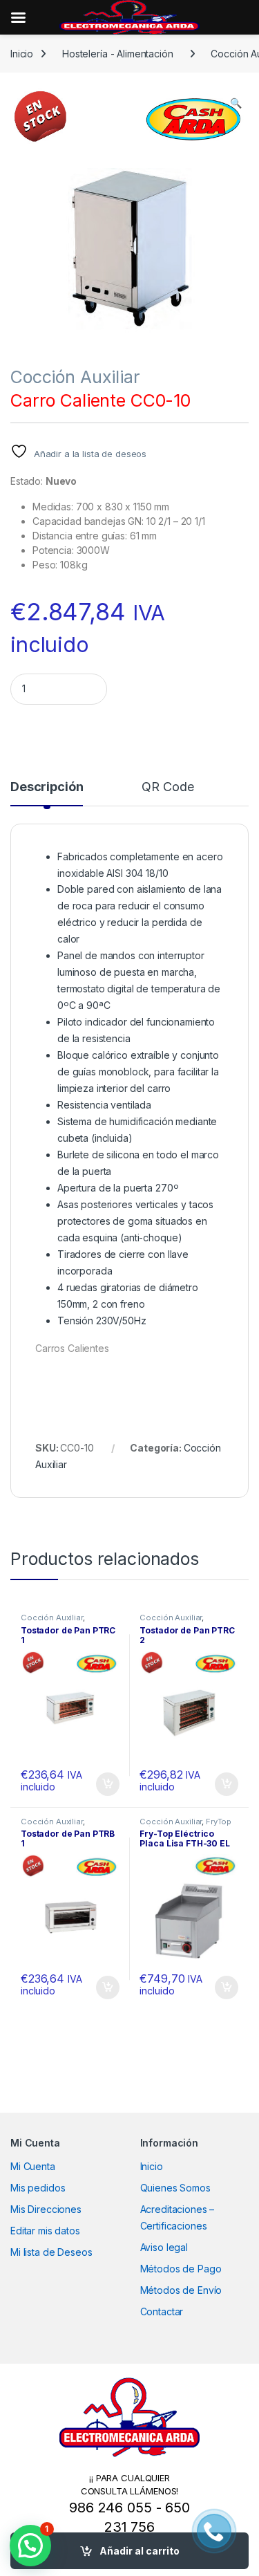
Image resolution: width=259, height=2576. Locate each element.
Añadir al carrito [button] (105, 1784)
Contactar (162, 2311)
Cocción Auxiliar (75, 377)
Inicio (22, 54)
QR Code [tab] (167, 787)
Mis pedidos (38, 2188)
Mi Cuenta (33, 2166)
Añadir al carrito (140, 2551)
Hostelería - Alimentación (118, 54)
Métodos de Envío (181, 2290)
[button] (236, 103)
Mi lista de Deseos (51, 2252)
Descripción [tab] (47, 787)
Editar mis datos (45, 2231)
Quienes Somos (175, 2188)
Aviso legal (164, 2247)
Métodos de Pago (181, 2269)
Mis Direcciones (46, 2209)
